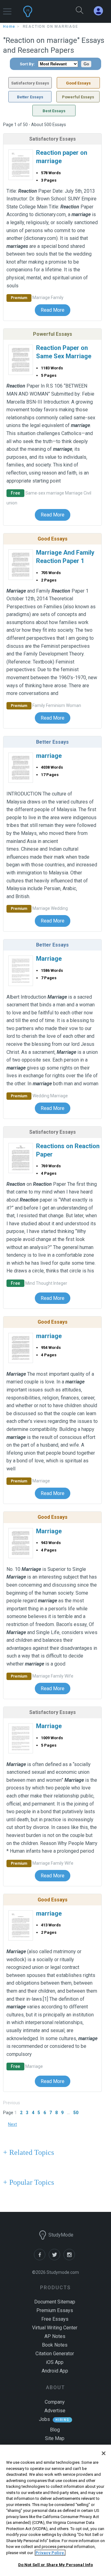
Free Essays (55, 2319)
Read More (53, 310)
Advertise (55, 2411)
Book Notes (55, 2345)
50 (76, 2113)
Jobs (44, 2419)
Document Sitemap (55, 2302)
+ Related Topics (29, 2152)
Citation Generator (55, 2354)
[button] (7, 8)
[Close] (104, 2453)
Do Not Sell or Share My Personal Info (56, 2565)
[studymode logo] (42, 11)
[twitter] (56, 2259)
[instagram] (70, 2259)
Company (55, 2402)
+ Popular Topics (29, 2182)
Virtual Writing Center (55, 2328)
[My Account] (101, 11)
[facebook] (41, 2259)
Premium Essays (55, 2310)
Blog (55, 2430)
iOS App (55, 2362)
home (9, 27)
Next (12, 2124)
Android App (55, 2371)
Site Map (55, 2438)
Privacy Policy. (50, 2553)
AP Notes (55, 2336)
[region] (55, 2510)
